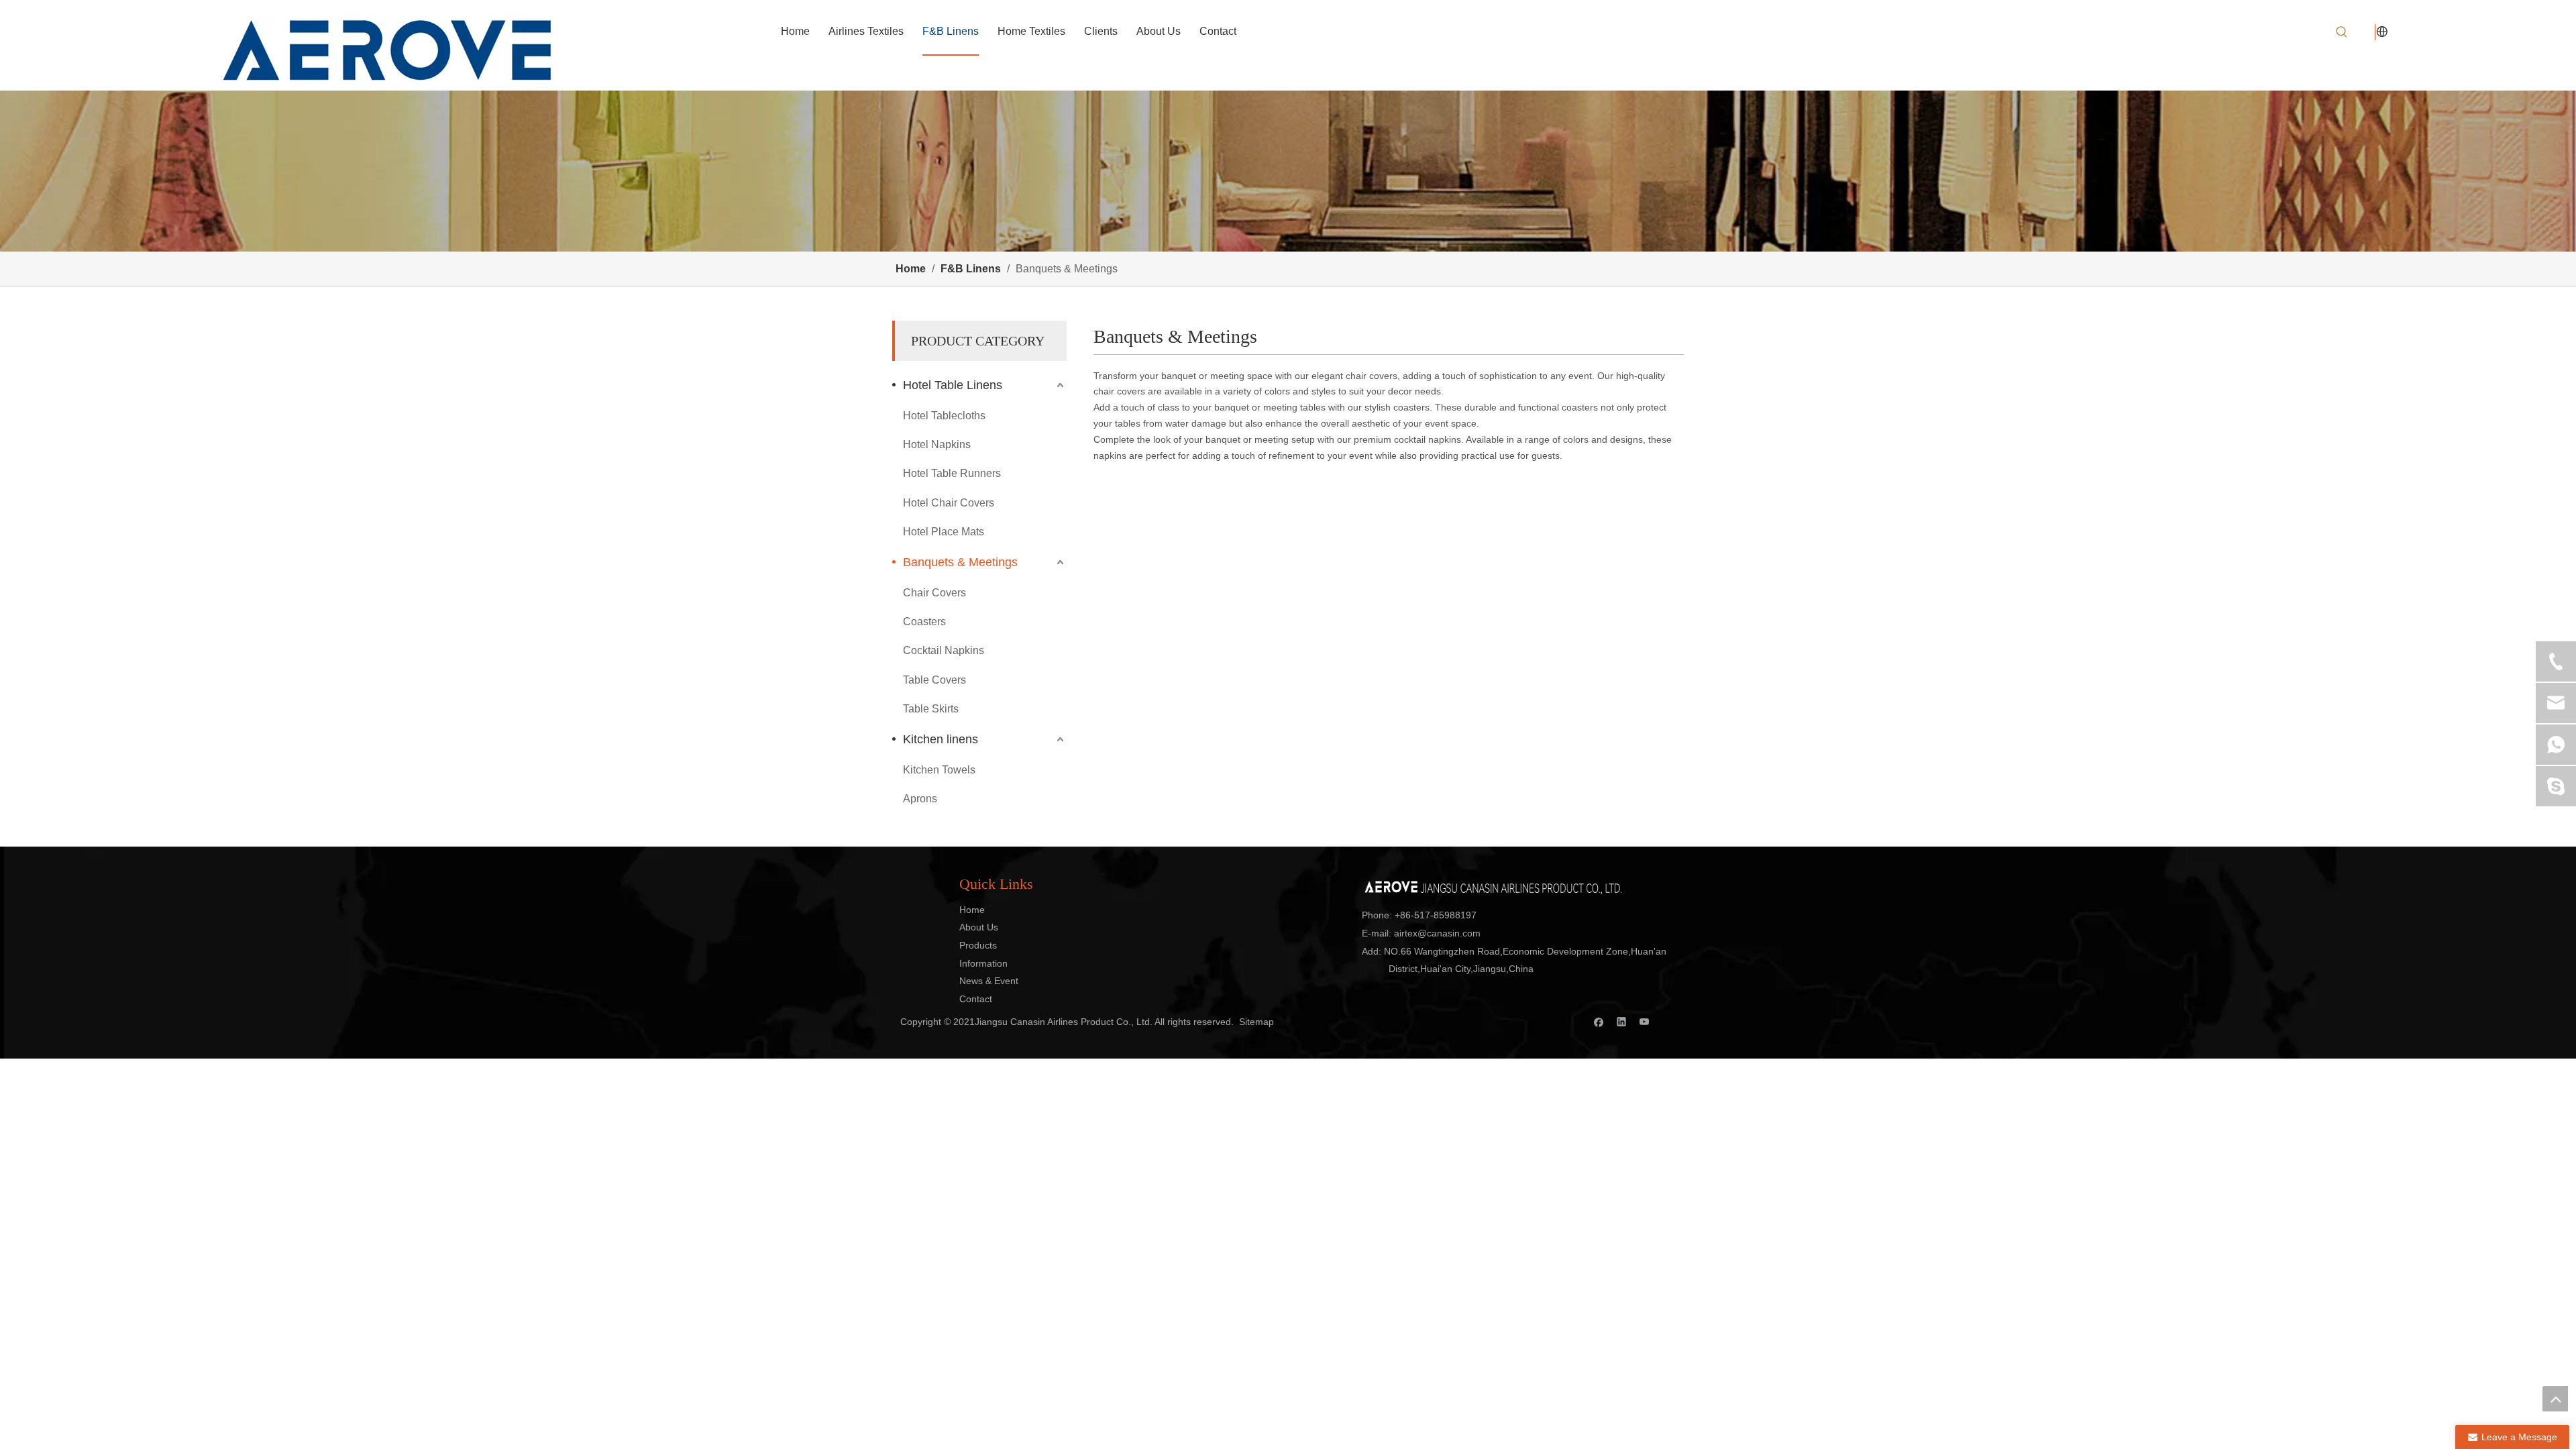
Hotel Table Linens (953, 385)
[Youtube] (1645, 1021)
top (2555, 1399)
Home (972, 910)
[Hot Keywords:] (2342, 32)
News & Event (989, 981)
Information (983, 963)
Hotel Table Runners (952, 473)
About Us (979, 927)
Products (978, 945)
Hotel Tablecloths (944, 416)
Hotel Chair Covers (949, 503)
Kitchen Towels (939, 770)
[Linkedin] (1622, 1021)
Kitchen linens (941, 739)
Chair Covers (934, 593)
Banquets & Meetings (960, 562)
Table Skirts (931, 709)
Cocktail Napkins (944, 650)
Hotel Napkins (937, 444)
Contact (976, 999)
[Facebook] (1599, 1021)
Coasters (924, 622)
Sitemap (1256, 1022)
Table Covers (934, 680)
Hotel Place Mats (944, 532)
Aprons (920, 799)
